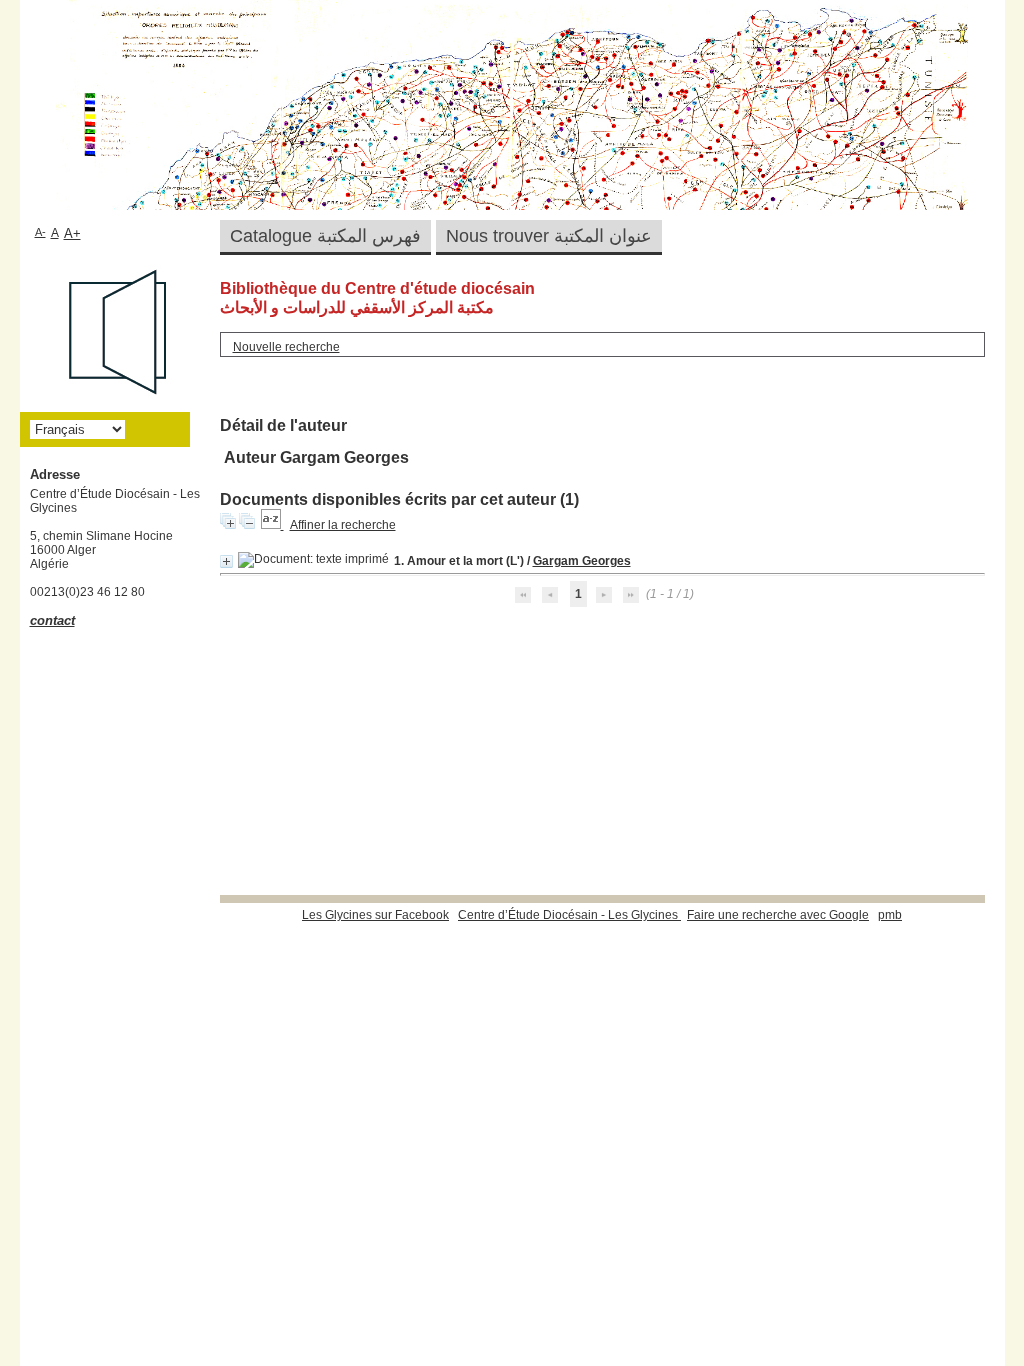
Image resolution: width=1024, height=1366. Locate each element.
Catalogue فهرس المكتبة (325, 236)
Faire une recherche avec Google (778, 915)
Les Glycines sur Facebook (375, 915)
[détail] (226, 561)
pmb (890, 915)
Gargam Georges (582, 561)
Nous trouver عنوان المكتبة (549, 236)
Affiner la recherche (343, 525)
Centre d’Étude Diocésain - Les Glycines (569, 915)
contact (52, 620)
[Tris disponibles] (272, 525)
